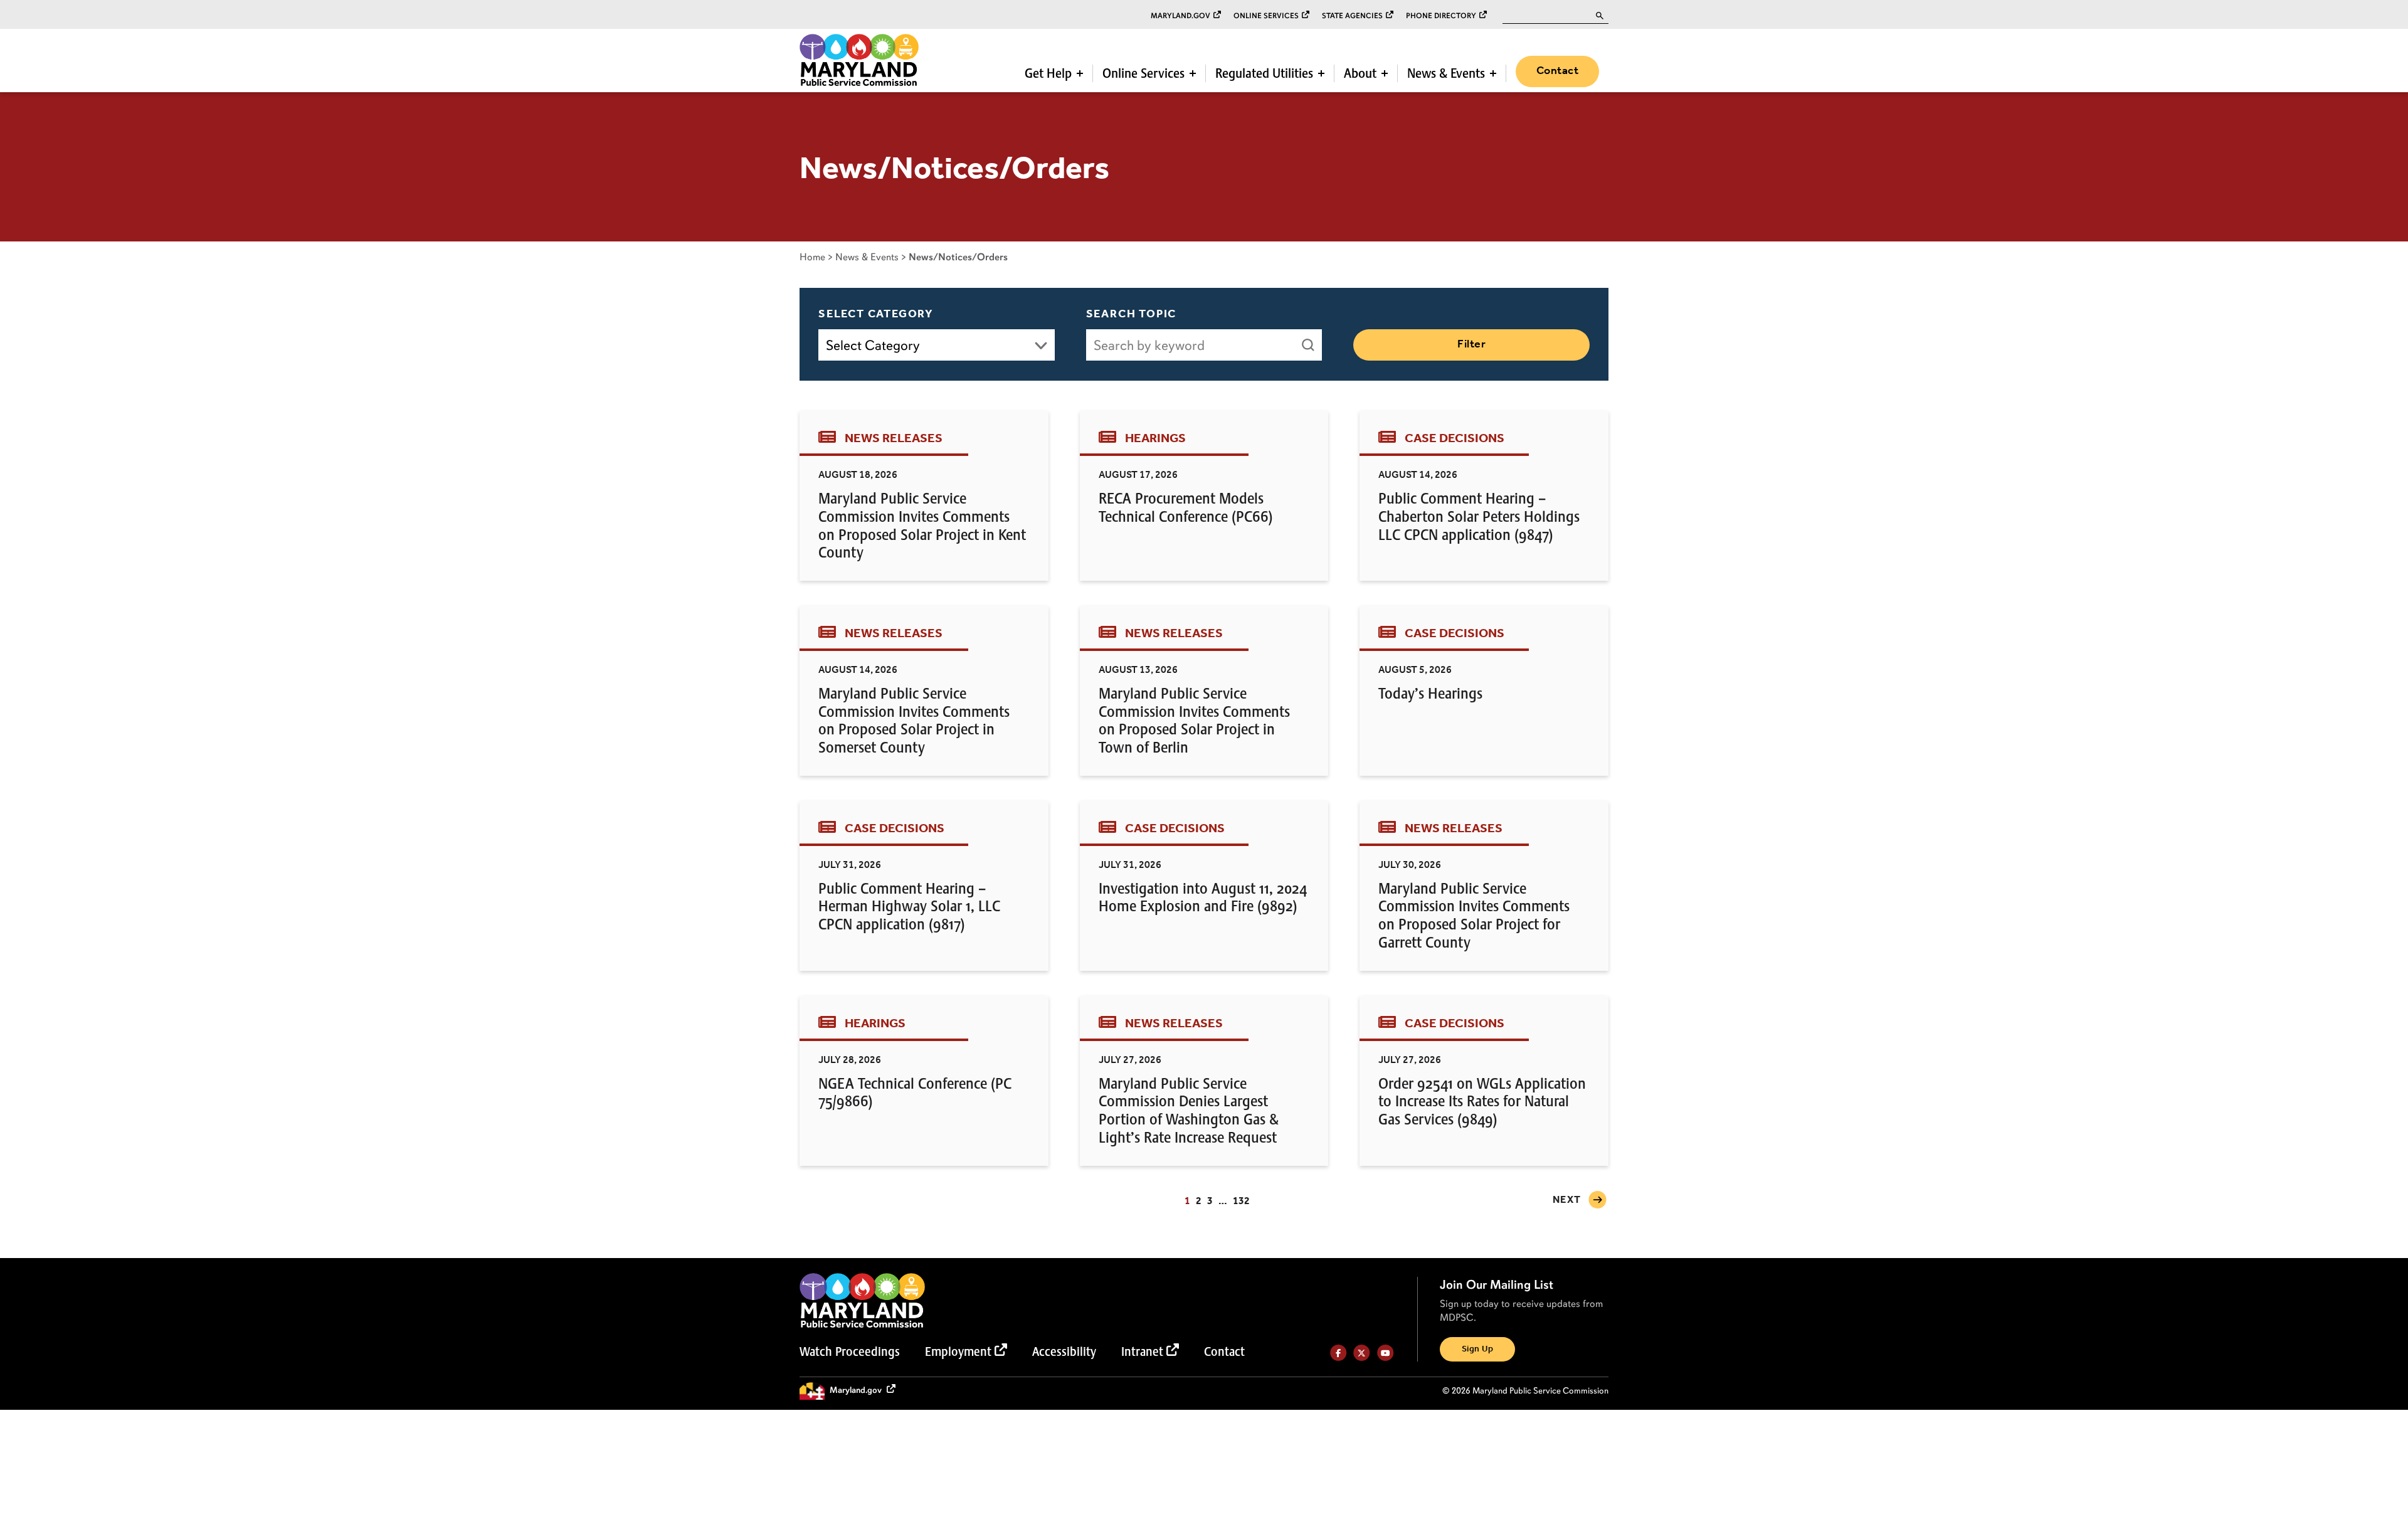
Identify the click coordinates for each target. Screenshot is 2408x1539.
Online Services (1266, 16)
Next (1567, 1200)
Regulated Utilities (1264, 73)
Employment (958, 1351)
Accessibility (1064, 1351)
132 (1241, 1201)
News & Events (1446, 73)
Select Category (876, 314)
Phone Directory (1441, 16)
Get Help (1048, 73)
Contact (1557, 71)
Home (812, 257)
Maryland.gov (1180, 16)
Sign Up (1477, 1349)
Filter (1471, 344)
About (1360, 73)
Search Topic (1132, 314)
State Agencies (1352, 16)
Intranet (1142, 1351)
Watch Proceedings (850, 1351)
